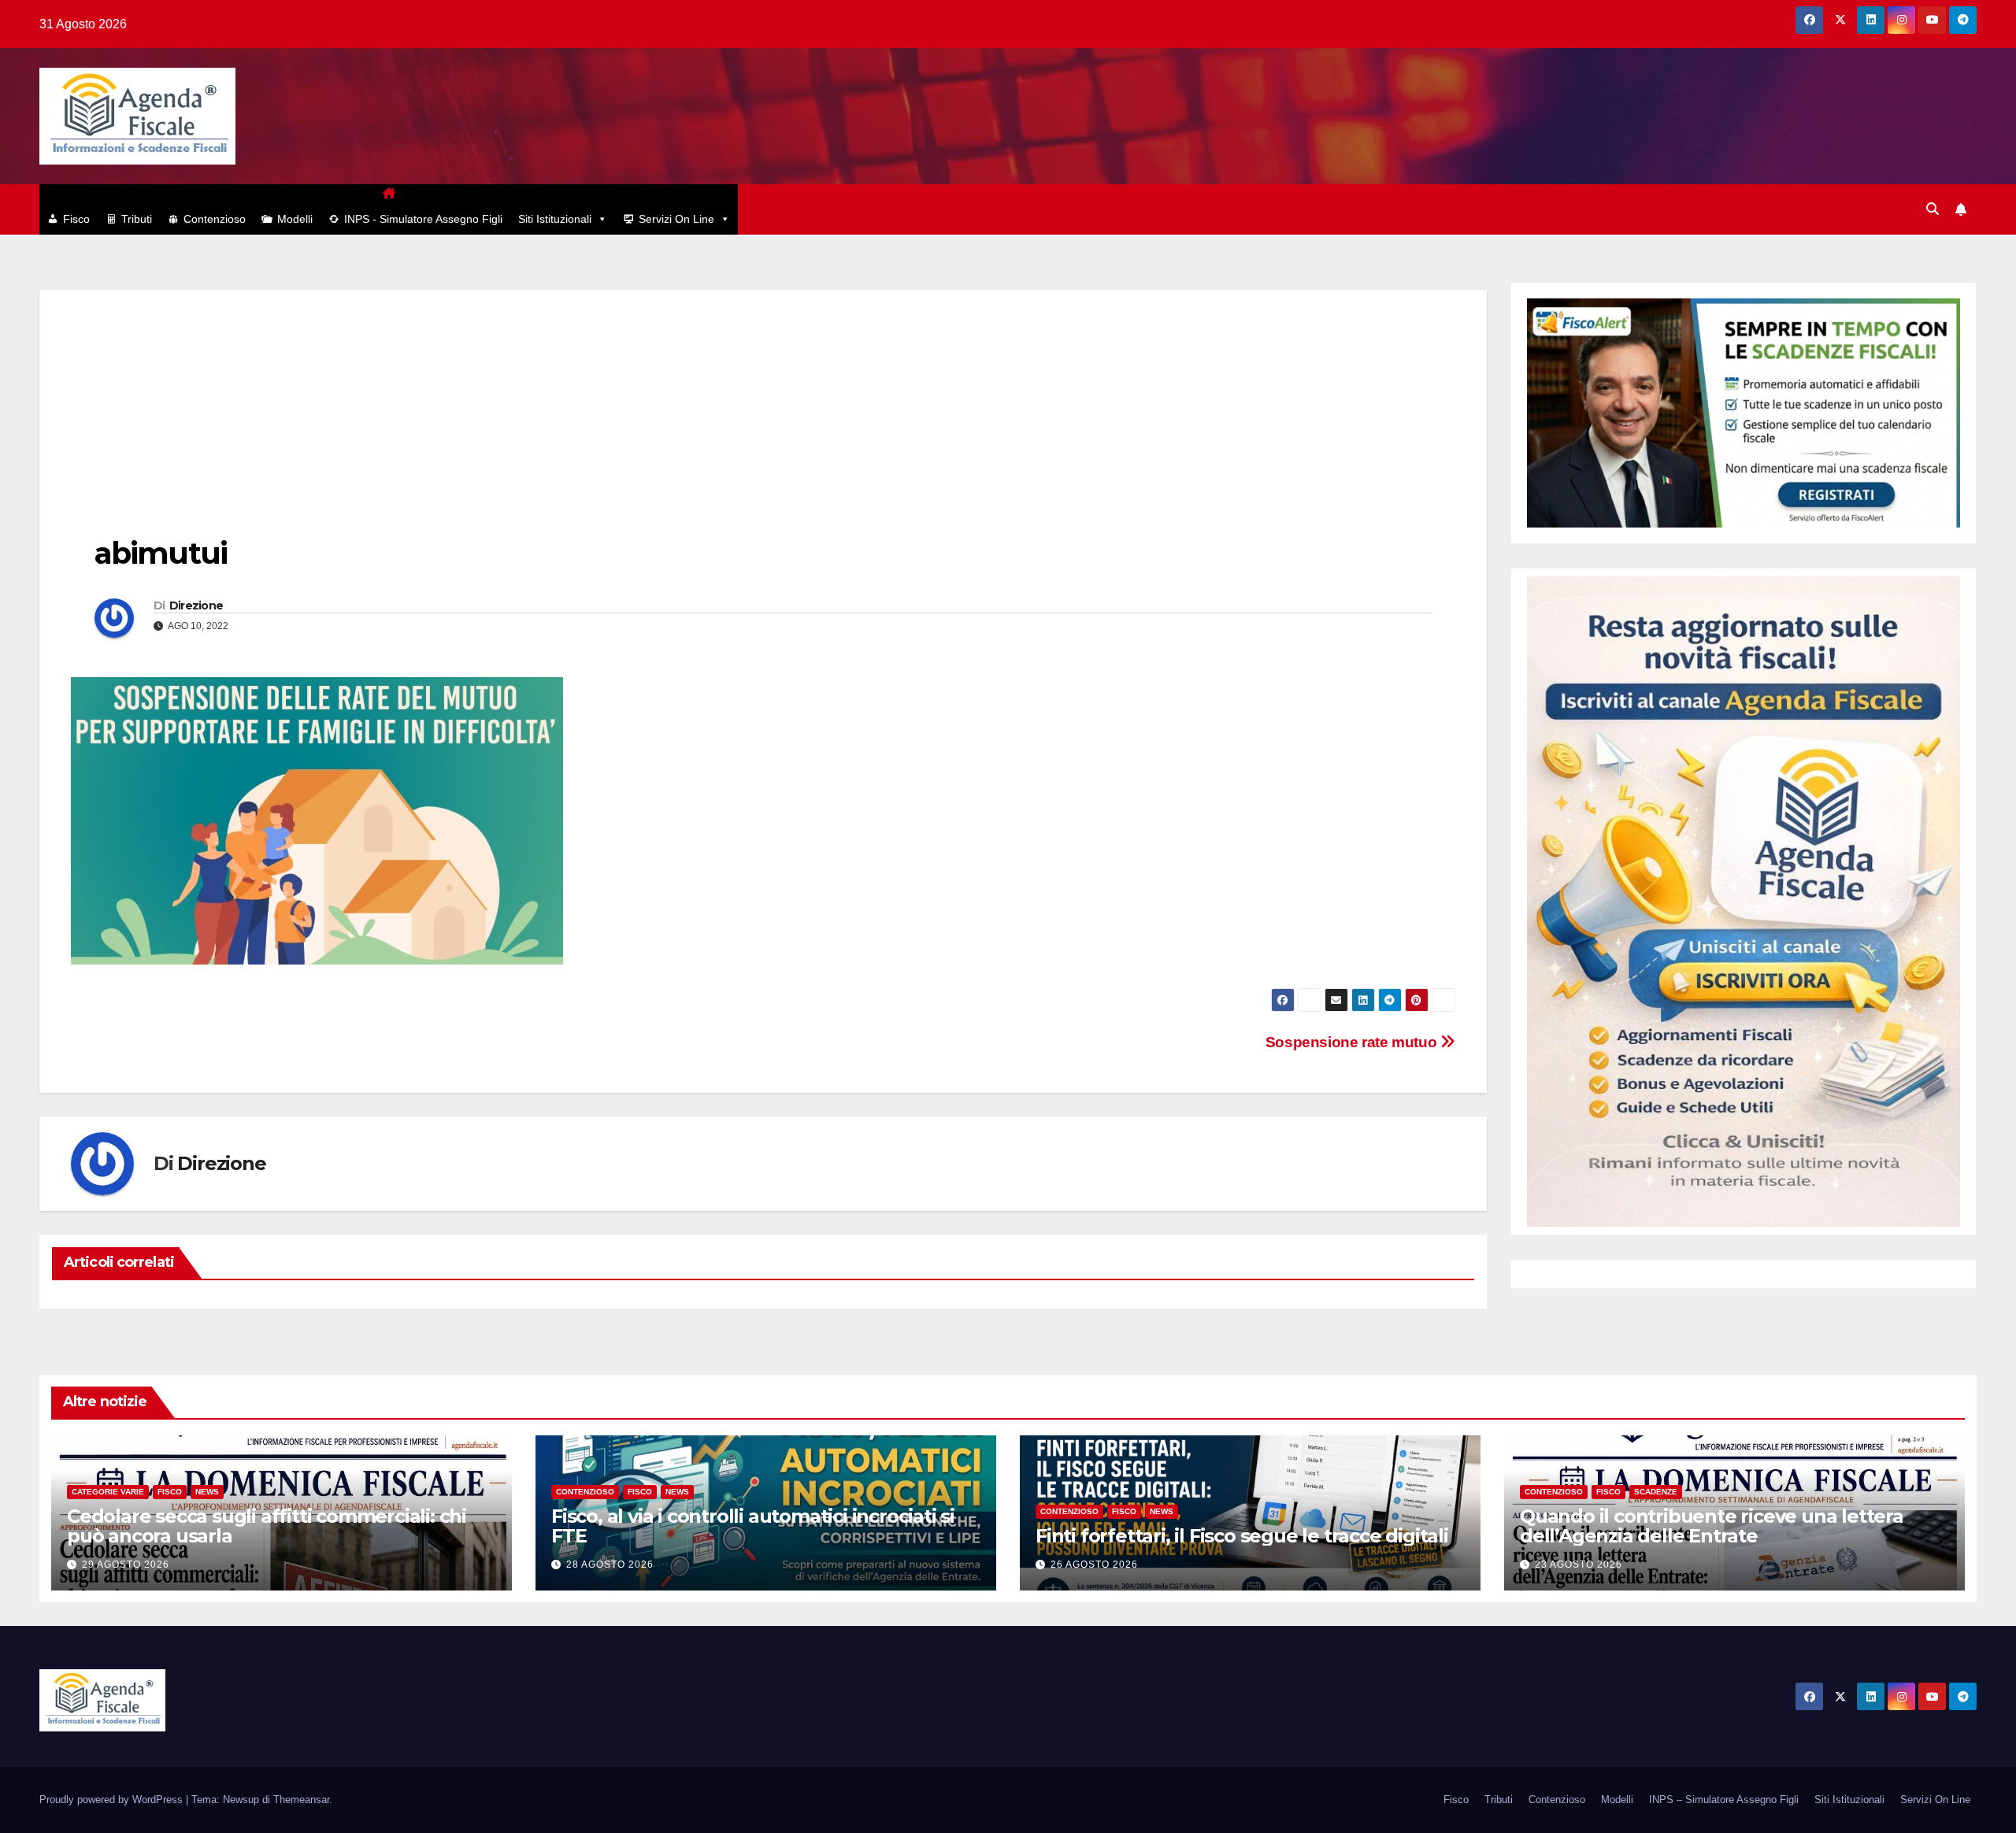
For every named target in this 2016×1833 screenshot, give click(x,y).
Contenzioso (215, 219)
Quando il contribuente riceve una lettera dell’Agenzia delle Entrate (1712, 1526)
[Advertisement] (763, 400)
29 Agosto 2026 (126, 1565)
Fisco (76, 219)
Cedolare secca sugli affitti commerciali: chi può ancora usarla (267, 1526)
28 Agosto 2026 (610, 1565)
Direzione (196, 605)
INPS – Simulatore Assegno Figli (1724, 1800)
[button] (1933, 209)
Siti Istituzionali (555, 219)
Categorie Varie (108, 1492)
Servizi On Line (676, 219)
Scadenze (1656, 1492)
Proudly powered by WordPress (113, 1800)
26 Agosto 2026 (1094, 1565)
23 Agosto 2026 (1579, 1565)
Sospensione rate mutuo (1353, 1042)
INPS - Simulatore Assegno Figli (423, 219)
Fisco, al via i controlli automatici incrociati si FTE (753, 1526)
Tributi (137, 219)
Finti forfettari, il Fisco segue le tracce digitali (1242, 1536)
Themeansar (301, 1800)
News (207, 1492)
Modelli (295, 219)
